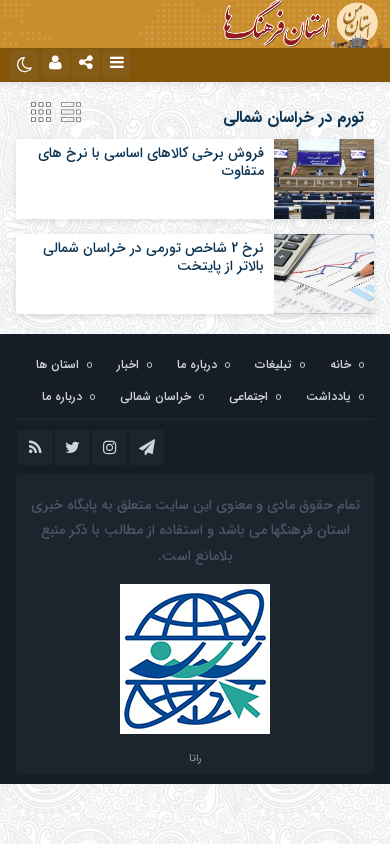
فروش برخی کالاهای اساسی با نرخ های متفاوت (151, 162)
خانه (340, 364)
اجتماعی (248, 396)
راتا (195, 758)
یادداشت (328, 396)
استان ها (57, 364)
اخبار (128, 364)
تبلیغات (273, 364)
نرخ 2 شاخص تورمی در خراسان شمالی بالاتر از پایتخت (153, 257)
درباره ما (197, 364)
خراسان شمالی (155, 396)
